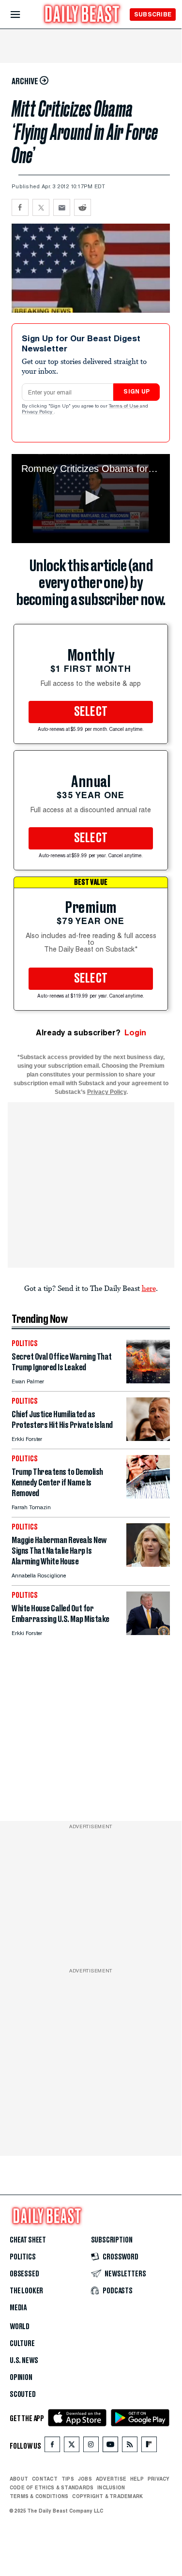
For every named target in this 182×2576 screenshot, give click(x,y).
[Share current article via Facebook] (20, 207)
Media (18, 2308)
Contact (45, 2479)
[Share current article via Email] (62, 207)
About (19, 2479)
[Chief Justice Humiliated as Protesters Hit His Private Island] (148, 1438)
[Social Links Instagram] (91, 2447)
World (20, 2327)
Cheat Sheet (28, 2240)
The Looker (26, 2291)
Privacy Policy (38, 412)
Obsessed (24, 2274)
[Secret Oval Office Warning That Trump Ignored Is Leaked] (148, 1381)
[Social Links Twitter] (72, 2447)
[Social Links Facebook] (52, 2447)
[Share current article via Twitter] (41, 207)
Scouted (23, 2394)
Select (91, 712)
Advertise (111, 2479)
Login (135, 1033)
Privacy (159, 2479)
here (149, 1288)
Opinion (21, 2378)
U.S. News (24, 2361)
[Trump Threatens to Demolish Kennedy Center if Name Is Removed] (148, 1496)
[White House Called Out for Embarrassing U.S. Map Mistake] (148, 1632)
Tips (68, 2479)
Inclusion (111, 2487)
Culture (22, 2344)
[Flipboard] (149, 2447)
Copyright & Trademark (107, 2496)
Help (137, 2479)
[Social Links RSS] (130, 2447)
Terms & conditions (39, 2496)
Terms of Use (124, 407)
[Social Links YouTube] (110, 2447)
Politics (23, 2257)
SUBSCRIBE (153, 14)
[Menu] (23, 15)
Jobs (85, 2479)
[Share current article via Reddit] (83, 207)
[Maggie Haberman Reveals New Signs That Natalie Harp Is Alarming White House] (148, 1564)
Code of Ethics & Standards (52, 2487)
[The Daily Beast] (82, 15)
